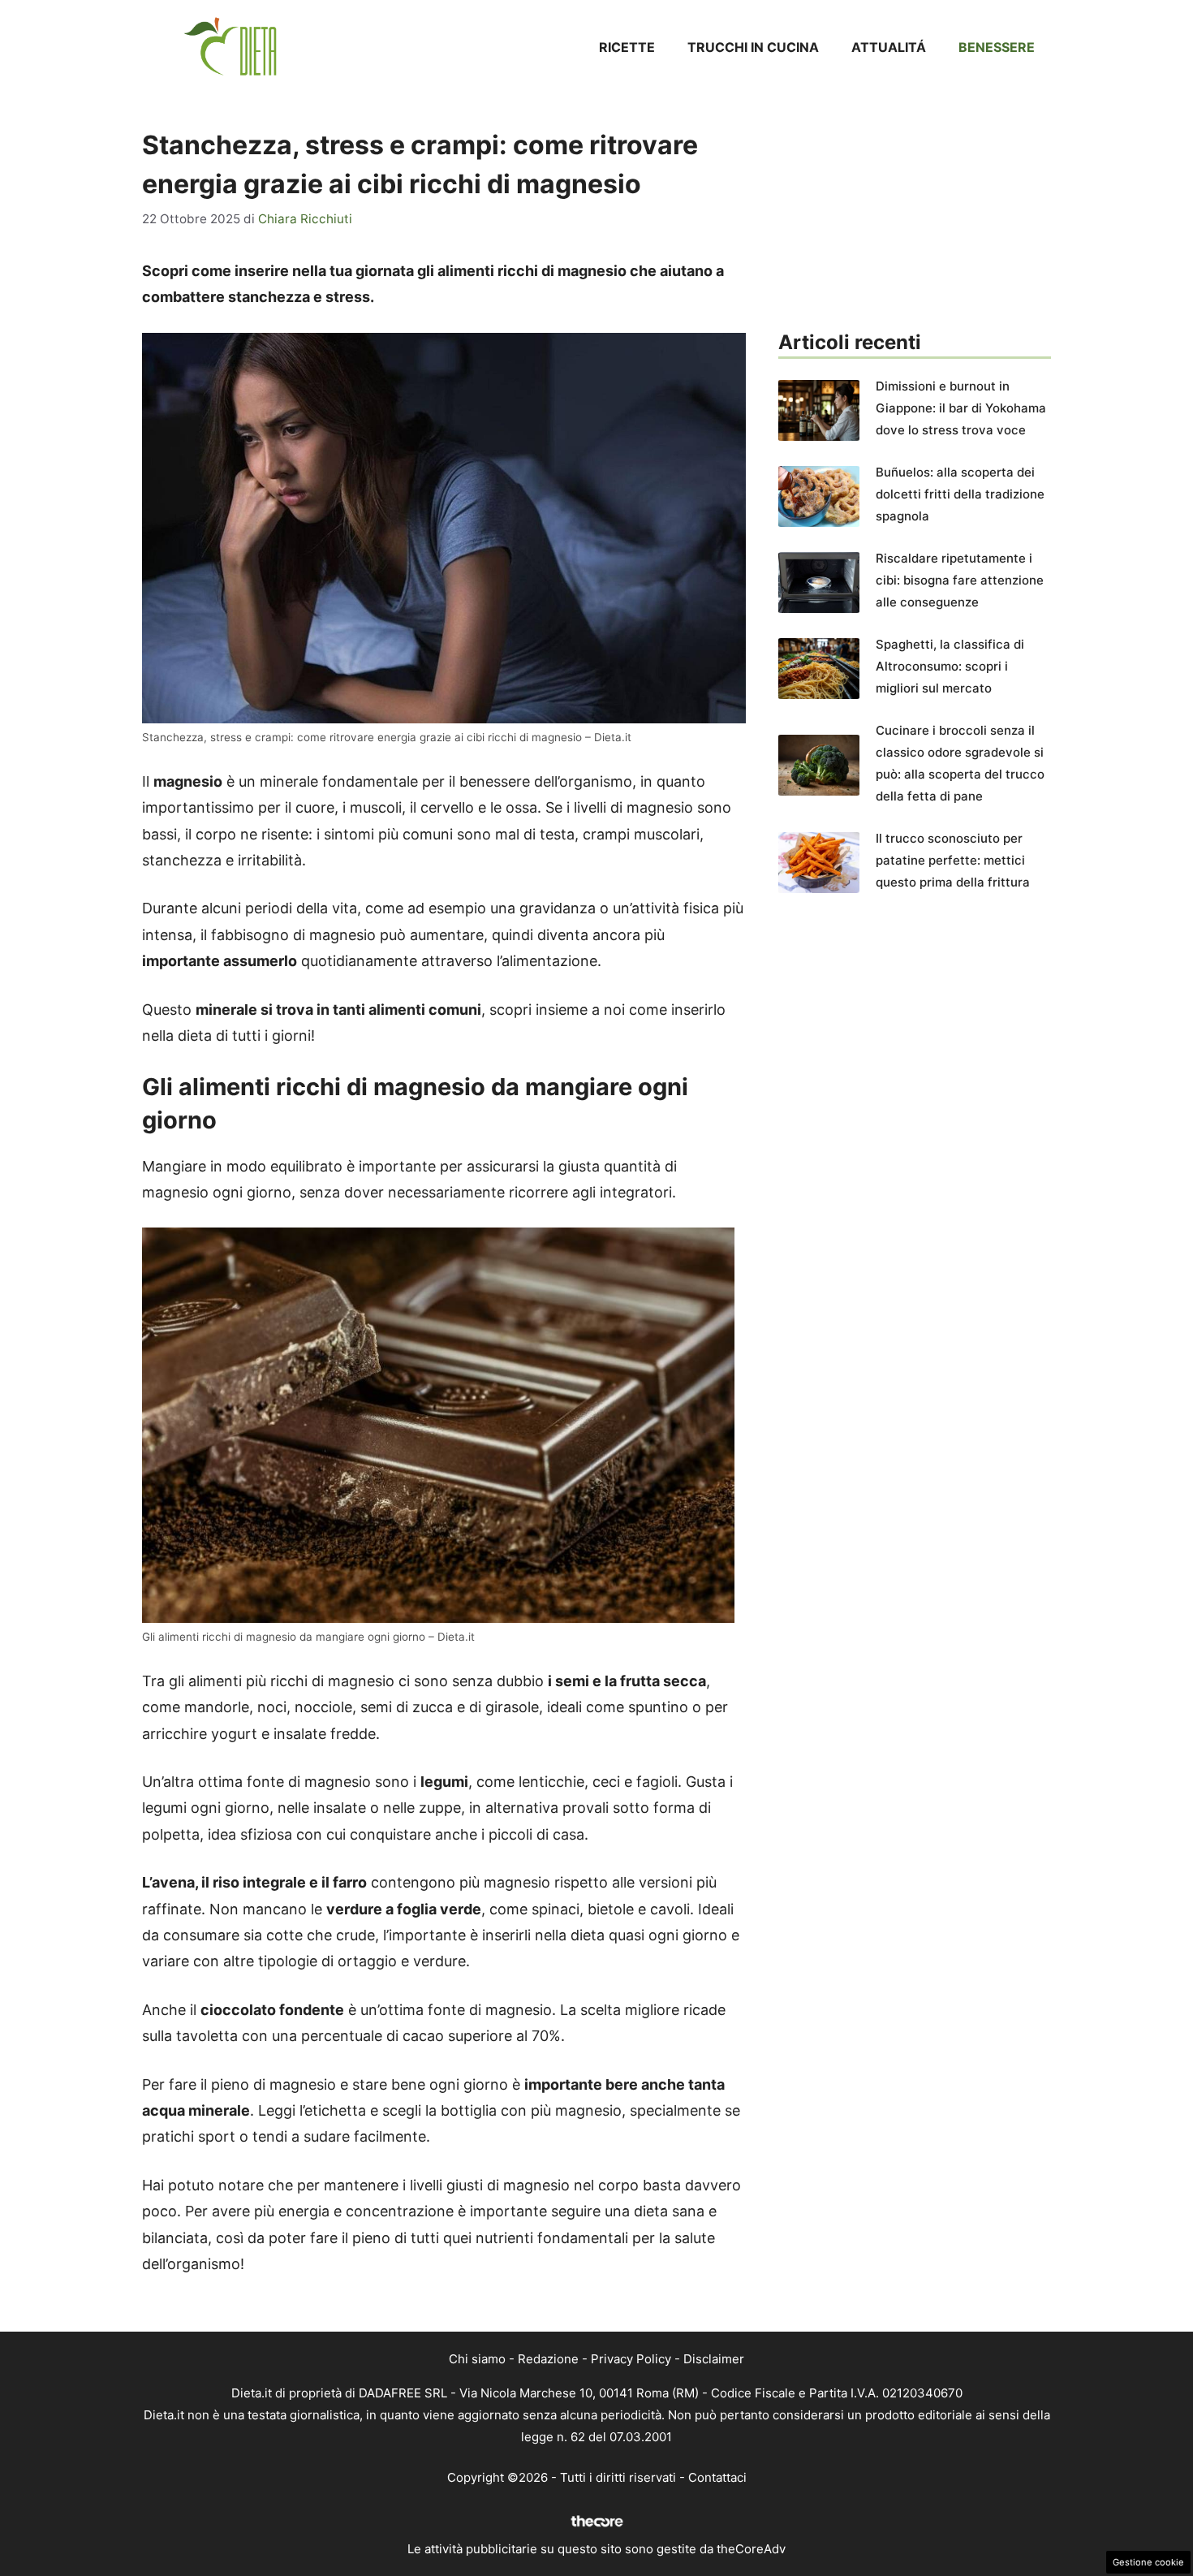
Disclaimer (714, 2359)
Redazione (548, 2359)
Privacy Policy (631, 2359)
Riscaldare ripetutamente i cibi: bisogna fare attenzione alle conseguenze (960, 580)
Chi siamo (477, 2359)
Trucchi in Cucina (753, 47)
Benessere (997, 47)
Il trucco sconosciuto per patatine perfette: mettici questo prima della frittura (953, 860)
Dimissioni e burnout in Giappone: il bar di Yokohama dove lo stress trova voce (961, 408)
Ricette (627, 47)
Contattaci (717, 2477)
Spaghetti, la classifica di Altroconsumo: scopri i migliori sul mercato (950, 666)
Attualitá (889, 47)
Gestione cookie (1148, 2562)
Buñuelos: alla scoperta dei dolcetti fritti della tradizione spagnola (960, 494)
